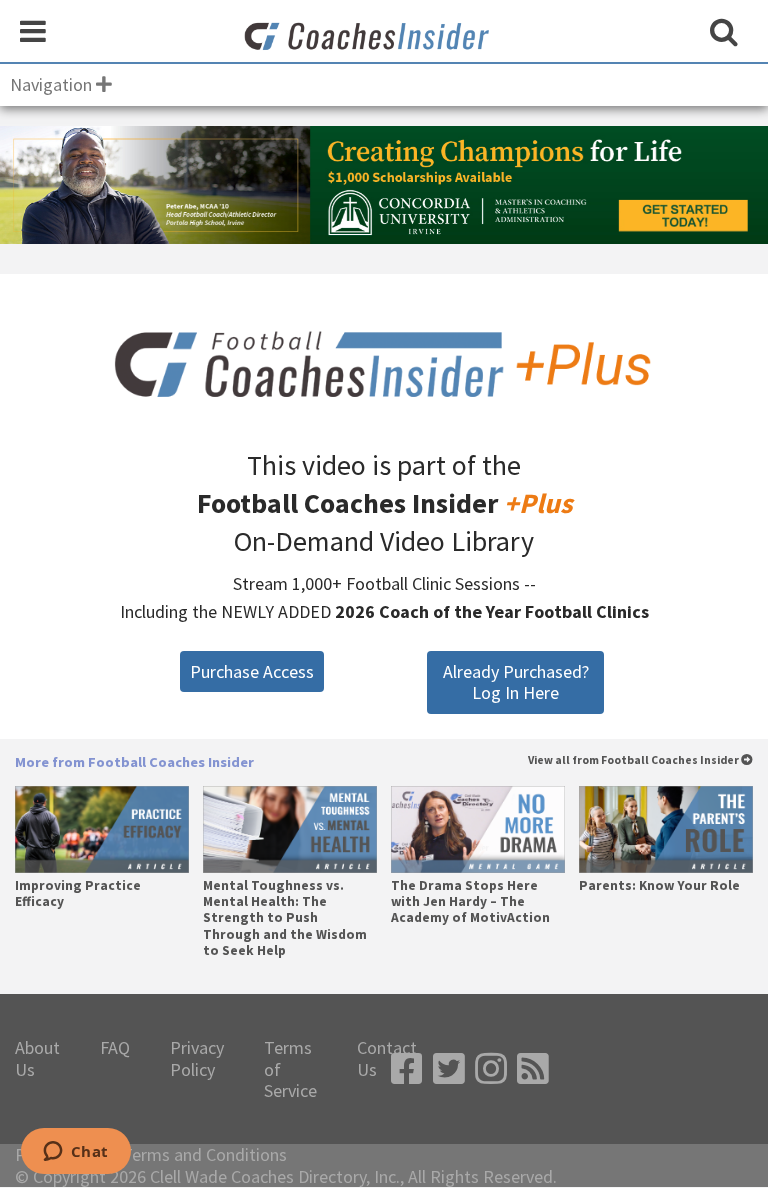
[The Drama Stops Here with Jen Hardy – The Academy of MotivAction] (477, 829)
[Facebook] (407, 1069)
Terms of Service (290, 1069)
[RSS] (533, 1069)
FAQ (115, 1048)
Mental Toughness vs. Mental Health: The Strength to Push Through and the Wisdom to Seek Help (285, 918)
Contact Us (387, 1058)
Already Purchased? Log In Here (516, 682)
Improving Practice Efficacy (78, 894)
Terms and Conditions (204, 1155)
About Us (37, 1058)
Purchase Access (252, 671)
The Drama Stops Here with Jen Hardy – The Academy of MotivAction (470, 902)
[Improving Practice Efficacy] (101, 829)
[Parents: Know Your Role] (665, 829)
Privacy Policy (197, 1058)
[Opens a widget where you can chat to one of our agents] (75, 1153)
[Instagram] (491, 1069)
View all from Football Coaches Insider (634, 760)
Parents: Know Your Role (659, 886)
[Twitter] (449, 1069)
